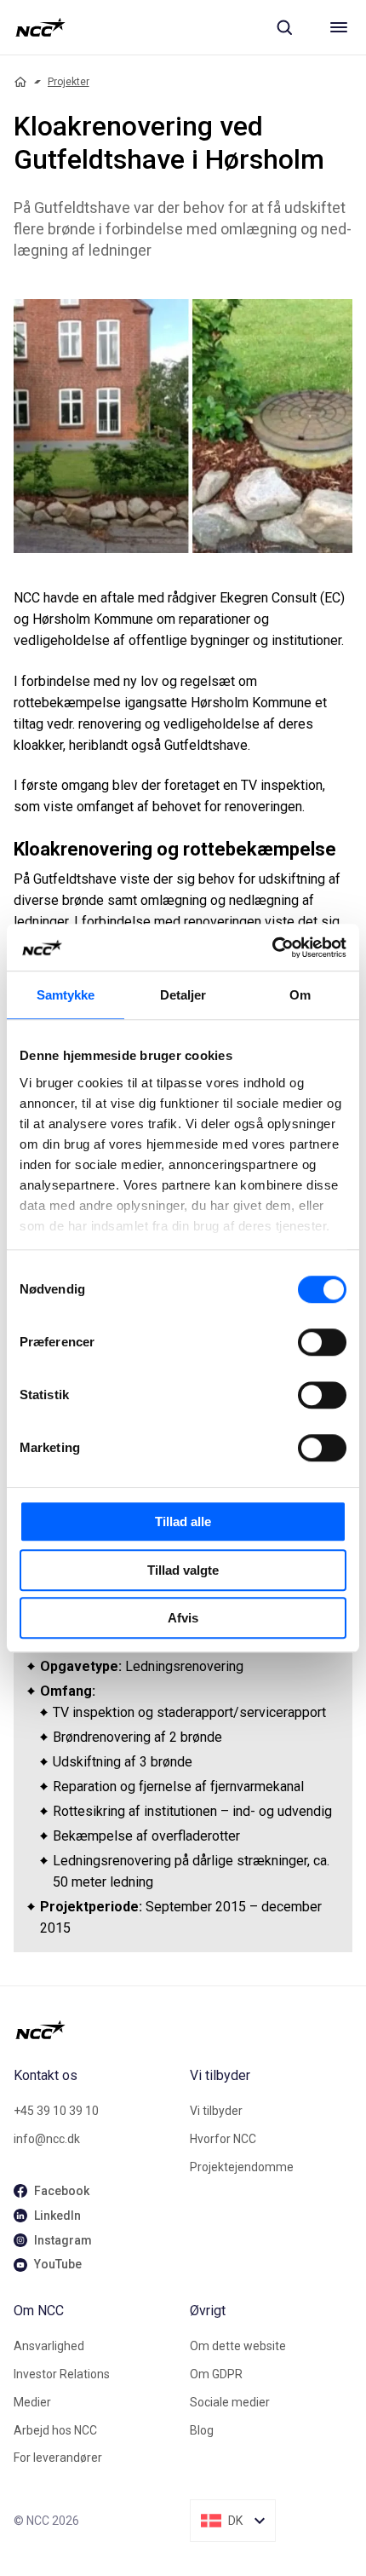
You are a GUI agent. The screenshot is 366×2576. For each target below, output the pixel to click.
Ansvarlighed (49, 2346)
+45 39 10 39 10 (56, 2111)
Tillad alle (183, 1521)
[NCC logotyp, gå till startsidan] (40, 27)
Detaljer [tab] (183, 995)
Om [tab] (300, 995)
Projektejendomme (242, 2167)
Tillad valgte (183, 1570)
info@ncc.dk (47, 2139)
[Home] (20, 82)
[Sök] (284, 27)
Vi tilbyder (216, 2111)
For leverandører (58, 2458)
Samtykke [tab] (66, 995)
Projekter (69, 82)
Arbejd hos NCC (55, 2430)
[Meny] (339, 27)
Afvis (183, 1618)
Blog (202, 2430)
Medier (32, 2402)
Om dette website (238, 2346)
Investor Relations (62, 2374)
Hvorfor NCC (223, 2139)
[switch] (322, 1342)
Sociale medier (230, 2402)
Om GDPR (216, 2374)
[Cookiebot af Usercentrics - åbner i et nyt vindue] (272, 948)
